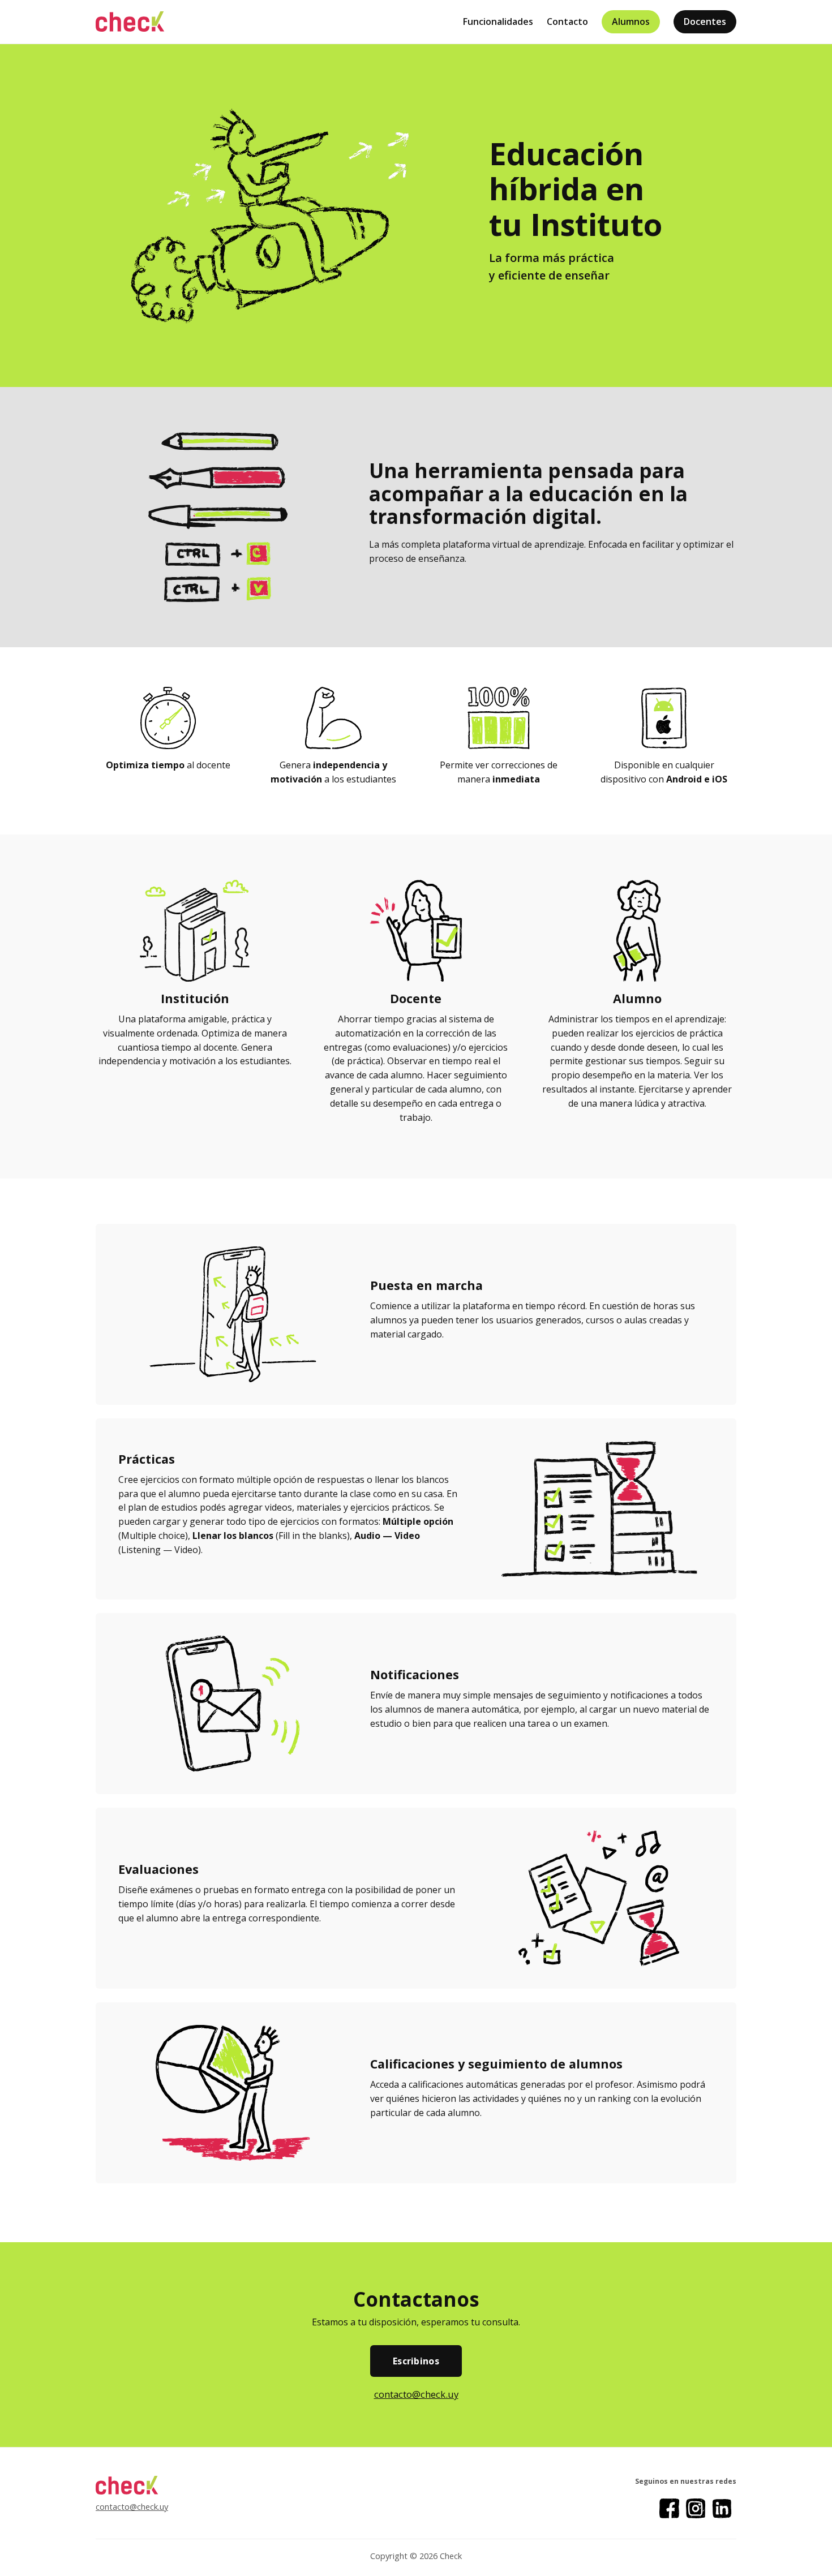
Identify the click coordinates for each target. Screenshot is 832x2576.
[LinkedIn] (722, 2508)
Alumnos (631, 21)
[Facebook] (669, 2508)
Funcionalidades (498, 21)
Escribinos (416, 2361)
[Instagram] (696, 2508)
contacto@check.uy (416, 2394)
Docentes (705, 21)
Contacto (567, 21)
